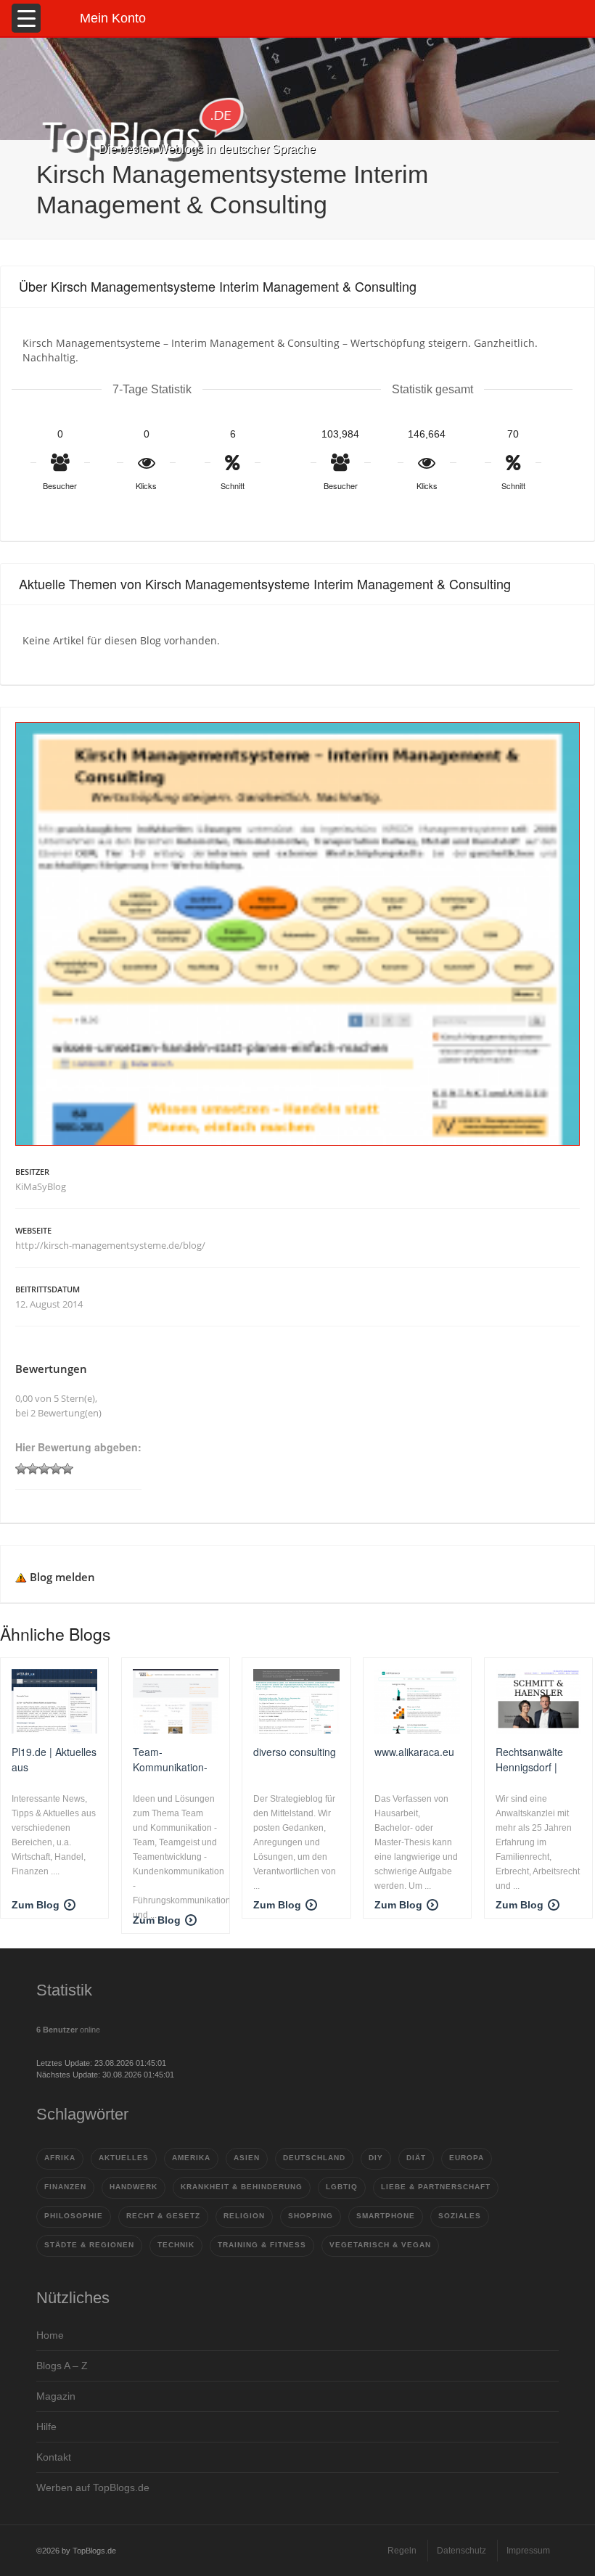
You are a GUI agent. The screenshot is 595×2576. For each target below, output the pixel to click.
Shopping (311, 2216)
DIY (376, 2158)
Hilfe (46, 2427)
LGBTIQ (342, 2187)
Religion (244, 2216)
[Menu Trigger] (26, 18)
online (68, 2030)
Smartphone (386, 2216)
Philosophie (74, 2216)
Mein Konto (113, 18)
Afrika (60, 2158)
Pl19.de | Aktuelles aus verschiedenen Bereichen (54, 1759)
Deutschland (314, 2158)
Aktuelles (124, 2158)
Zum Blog (36, 1905)
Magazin (56, 2396)
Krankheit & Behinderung (242, 2187)
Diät (416, 2158)
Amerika (191, 2158)
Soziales (460, 2216)
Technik (176, 2245)
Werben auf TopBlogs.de (93, 2487)
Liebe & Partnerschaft (436, 2187)
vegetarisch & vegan (380, 2245)
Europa (467, 2158)
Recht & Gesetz (163, 2216)
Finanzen (65, 2187)
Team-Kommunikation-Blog (170, 1759)
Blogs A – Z (62, 2366)
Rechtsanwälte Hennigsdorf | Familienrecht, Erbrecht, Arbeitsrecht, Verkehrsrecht (529, 1759)
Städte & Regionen (89, 2245)
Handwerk (134, 2187)
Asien (247, 2158)
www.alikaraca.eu (414, 1752)
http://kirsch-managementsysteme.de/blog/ (110, 1245)
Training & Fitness (262, 2245)
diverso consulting (295, 1752)
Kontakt (54, 2457)
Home (50, 2335)
